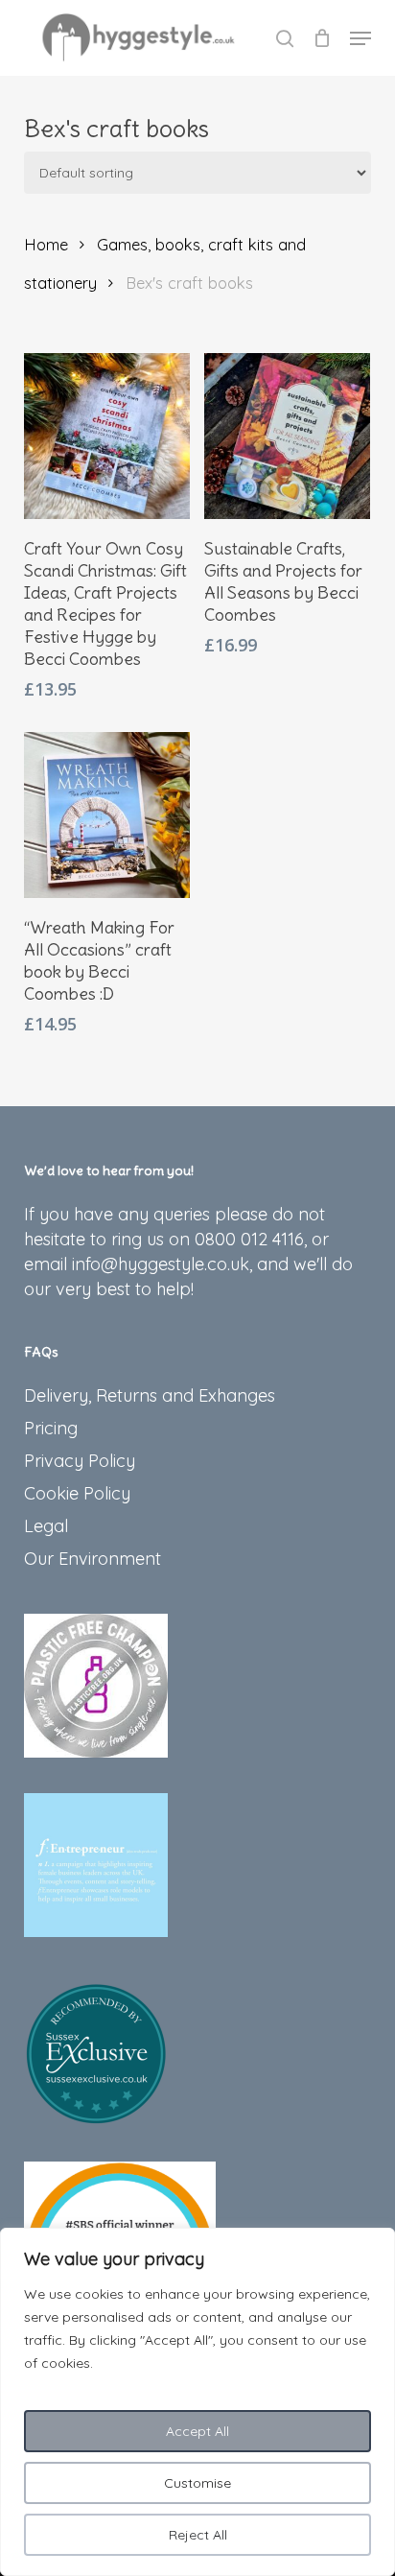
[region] (197, 2402)
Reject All (198, 2535)
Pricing (51, 1428)
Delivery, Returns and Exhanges (150, 1395)
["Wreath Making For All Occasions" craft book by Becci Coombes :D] (107, 815)
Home (46, 244)
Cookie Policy (77, 1493)
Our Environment (93, 1559)
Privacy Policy (80, 1461)
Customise (197, 2483)
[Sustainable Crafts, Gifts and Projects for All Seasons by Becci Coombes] (287, 436)
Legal (46, 1526)
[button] (360, 38)
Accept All (197, 2431)
